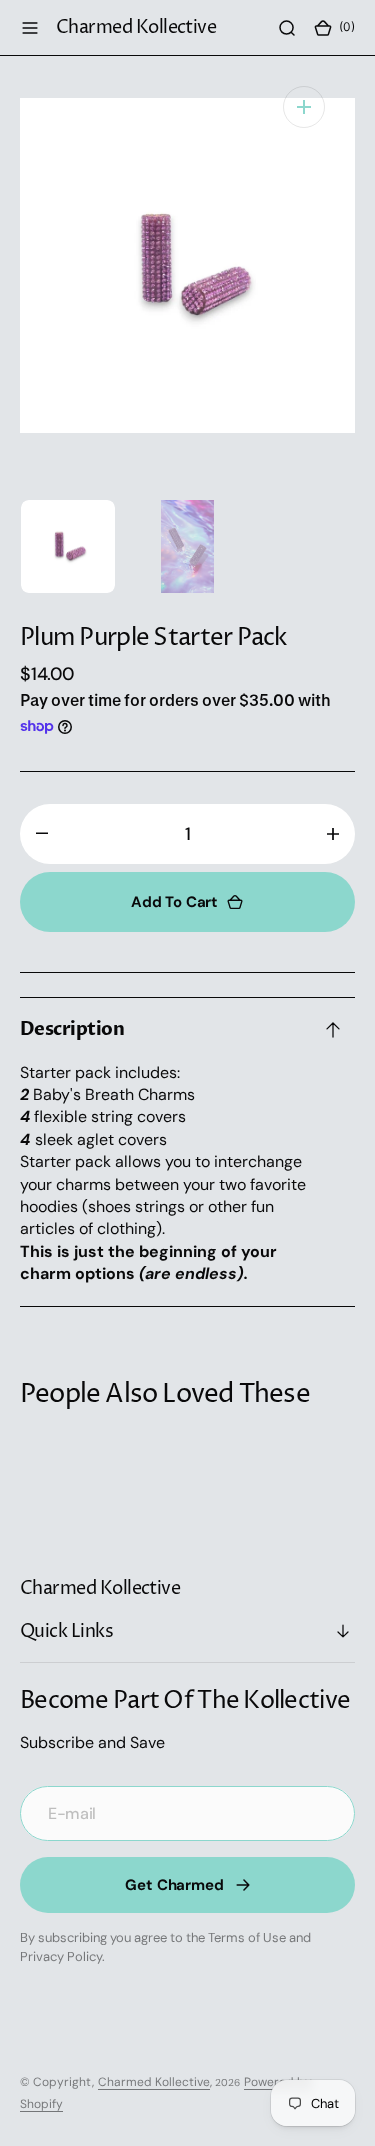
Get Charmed (174, 1885)
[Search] (287, 28)
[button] (30, 28)
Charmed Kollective (154, 2082)
